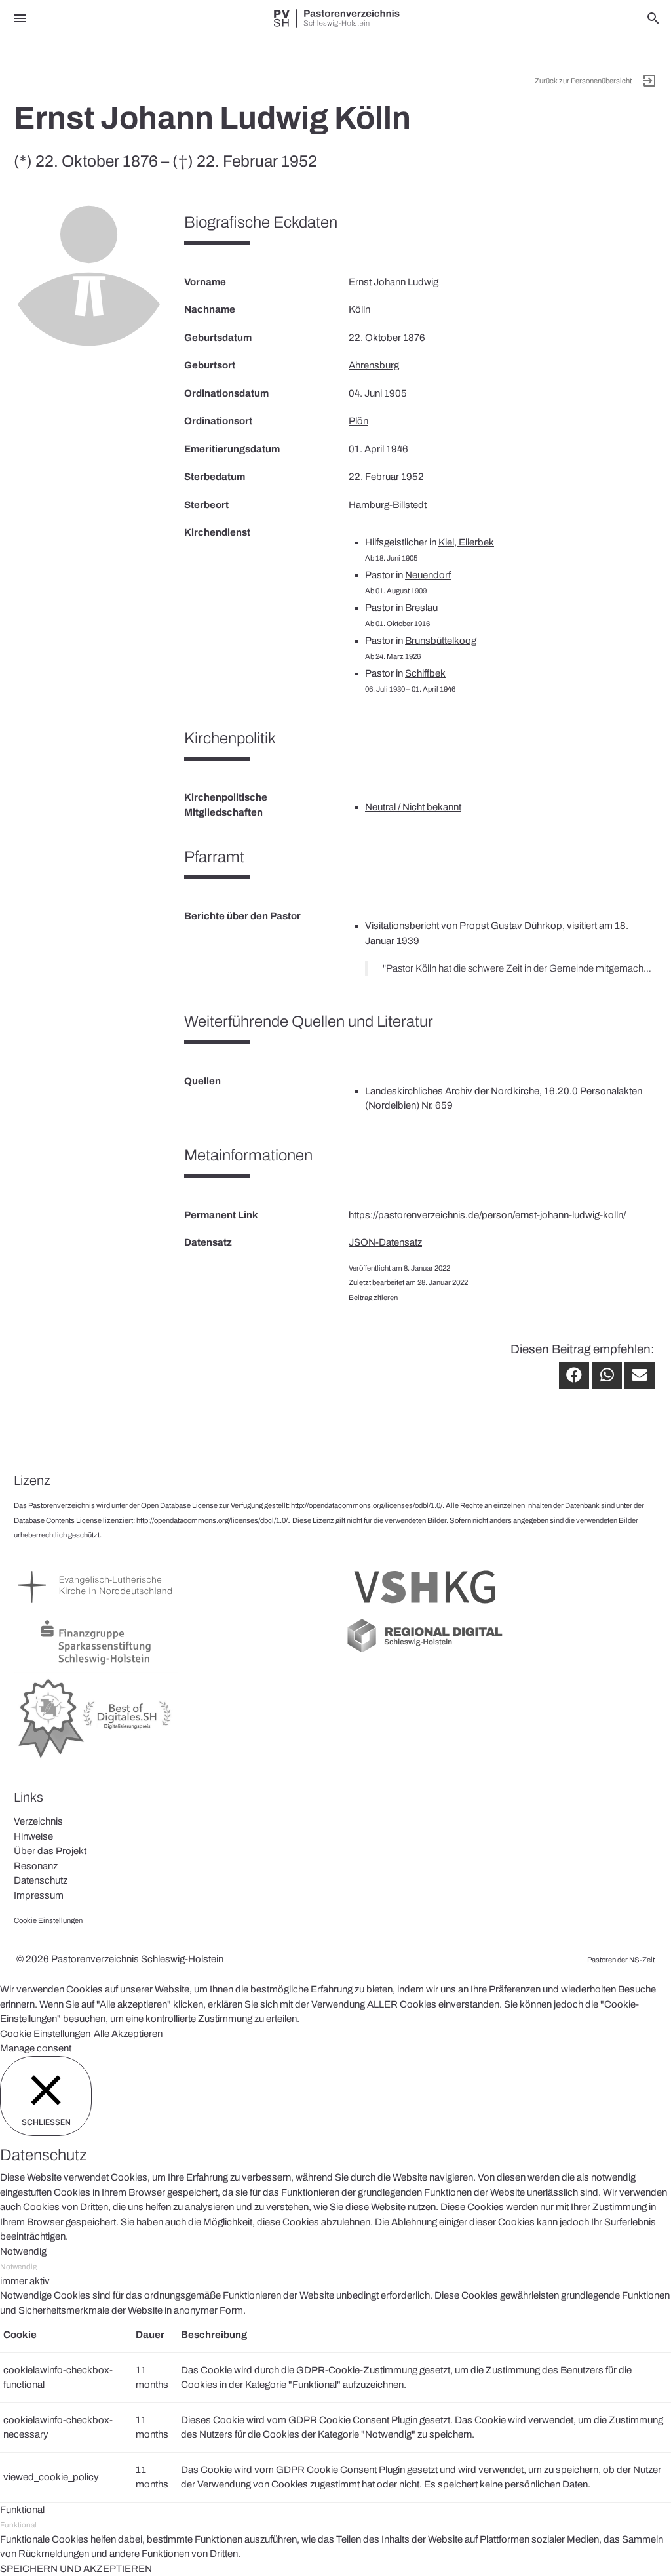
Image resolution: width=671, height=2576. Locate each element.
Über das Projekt (50, 1851)
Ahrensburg (374, 365)
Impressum (39, 1895)
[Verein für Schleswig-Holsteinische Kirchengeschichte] (425, 1609)
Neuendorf (428, 575)
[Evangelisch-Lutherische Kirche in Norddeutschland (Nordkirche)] (96, 1609)
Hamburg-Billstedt (388, 505)
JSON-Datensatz (385, 1242)
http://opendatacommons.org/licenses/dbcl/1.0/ (212, 1520)
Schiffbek (425, 673)
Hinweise (33, 1836)
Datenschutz (41, 1880)
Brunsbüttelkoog (441, 641)
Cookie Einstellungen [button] (45, 2034)
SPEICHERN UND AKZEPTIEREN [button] (76, 2569)
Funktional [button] (22, 2510)
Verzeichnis (38, 1821)
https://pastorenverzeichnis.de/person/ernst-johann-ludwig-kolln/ (487, 1215)
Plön (358, 421)
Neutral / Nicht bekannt (413, 807)
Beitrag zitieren (373, 1298)
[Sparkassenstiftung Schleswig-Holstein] (96, 1665)
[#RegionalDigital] (425, 1652)
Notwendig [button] (23, 2251)
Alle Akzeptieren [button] (128, 2034)
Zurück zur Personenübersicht (583, 81)
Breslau (421, 608)
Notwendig (18, 2267)
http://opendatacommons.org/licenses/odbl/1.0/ (367, 1505)
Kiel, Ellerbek (466, 542)
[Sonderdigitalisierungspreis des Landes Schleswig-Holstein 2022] (96, 1759)
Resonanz (36, 1866)
